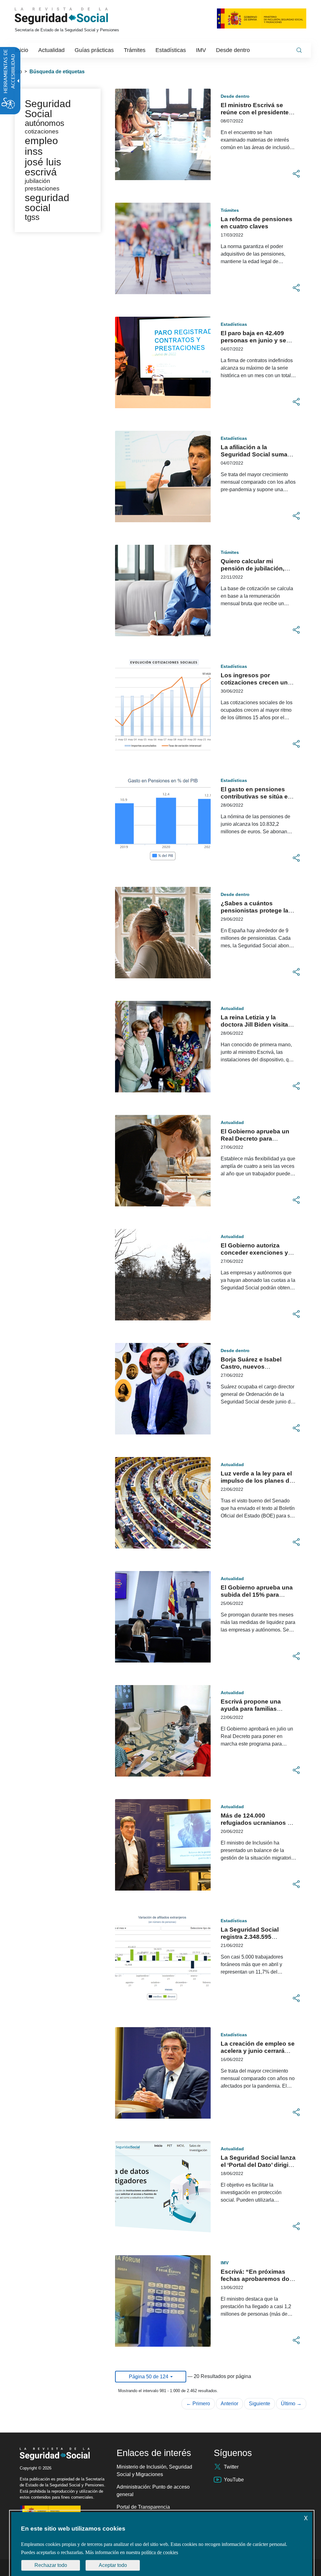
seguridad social (47, 203)
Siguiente (260, 2404)
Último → (291, 2404)
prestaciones (42, 188)
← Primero (198, 2404)
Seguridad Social (48, 109)
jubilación (37, 181)
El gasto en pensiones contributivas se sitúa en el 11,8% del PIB (256, 796)
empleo (41, 141)
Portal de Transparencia (143, 2507)
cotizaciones (42, 131)
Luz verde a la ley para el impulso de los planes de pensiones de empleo (257, 1481)
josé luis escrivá (43, 167)
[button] (296, 174)
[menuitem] (22, 50)
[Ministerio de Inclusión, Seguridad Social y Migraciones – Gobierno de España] (262, 18)
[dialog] (162, 2544)
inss (34, 151)
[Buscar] (299, 50)
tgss (32, 217)
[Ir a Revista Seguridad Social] (73, 16)
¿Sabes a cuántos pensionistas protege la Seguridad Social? (255, 911)
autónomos (45, 123)
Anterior (229, 2404)
